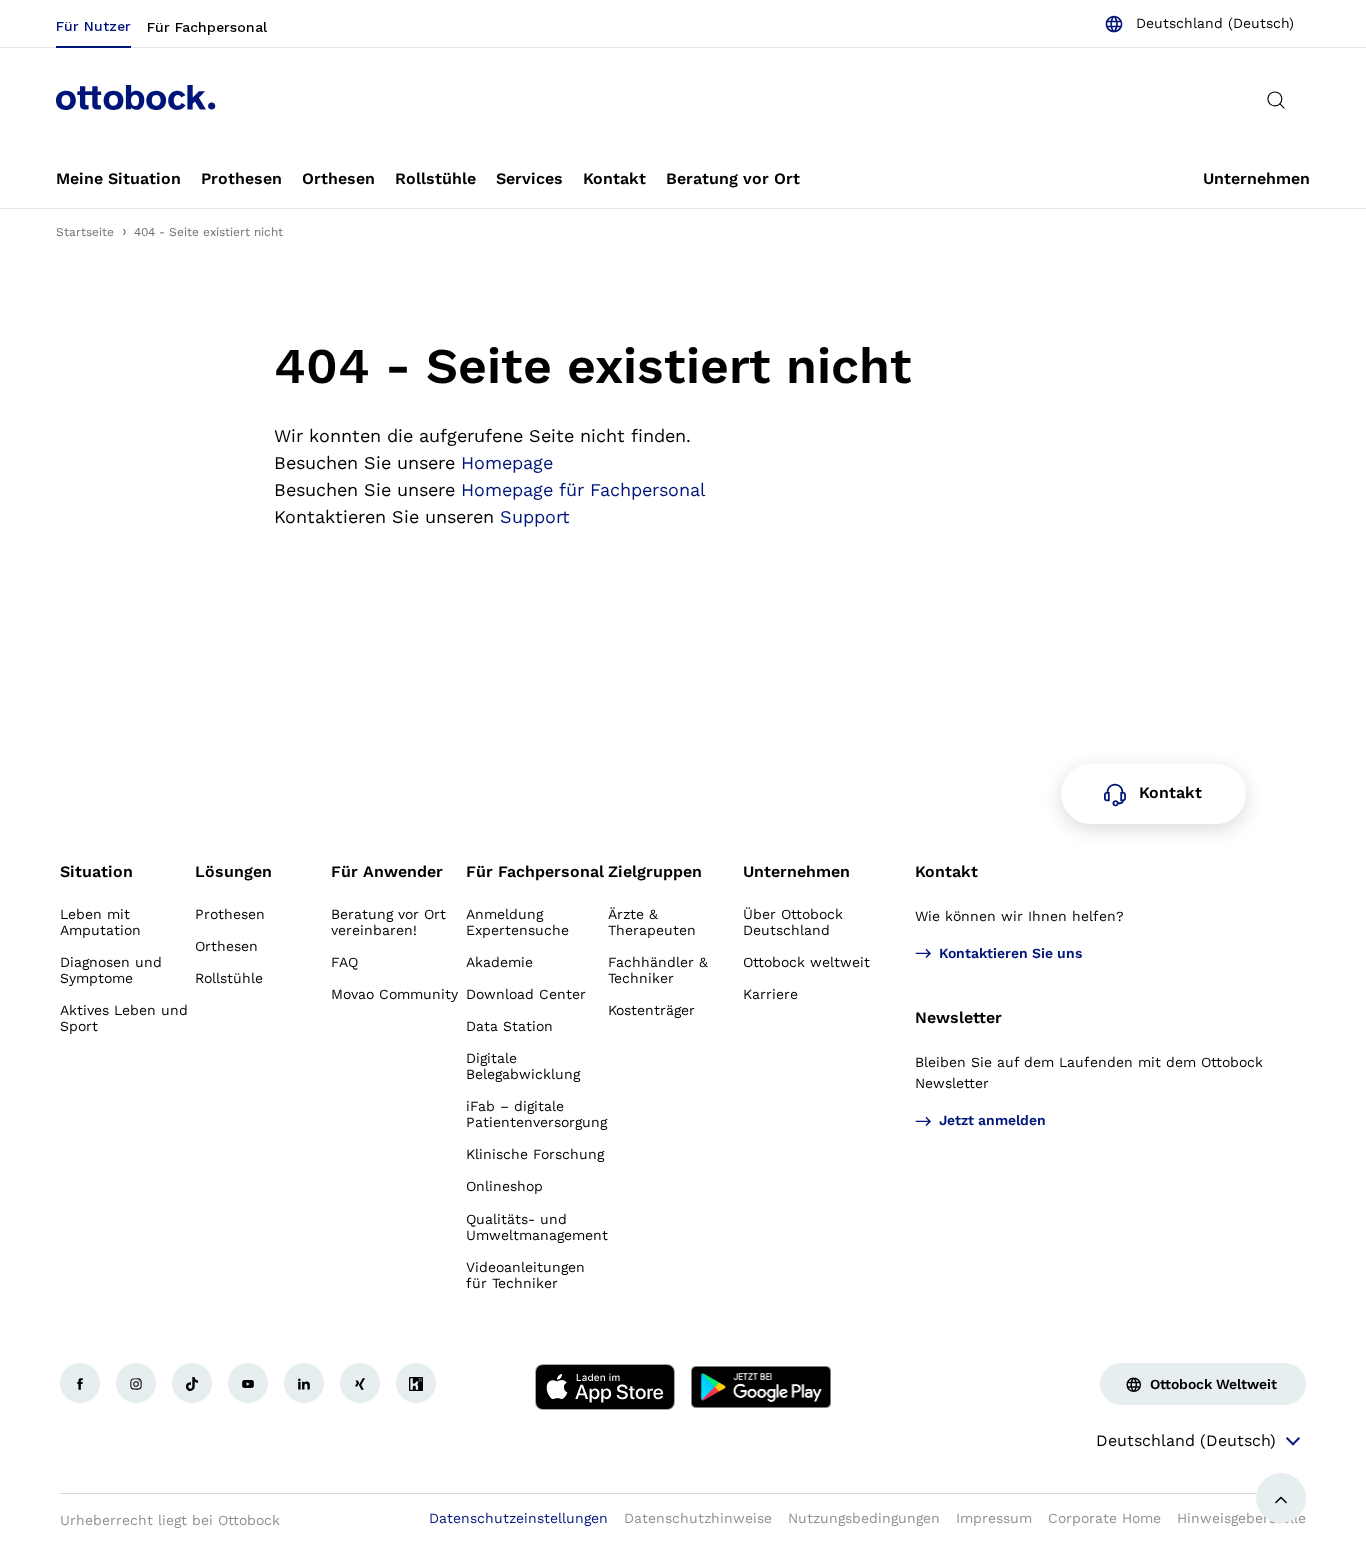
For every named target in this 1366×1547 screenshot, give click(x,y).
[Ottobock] (136, 100)
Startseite (85, 232)
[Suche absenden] (1276, 100)
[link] (118, 180)
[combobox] (1199, 24)
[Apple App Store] (605, 1387)
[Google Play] (761, 1387)
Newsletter (958, 1017)
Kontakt (946, 871)
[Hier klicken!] (80, 1383)
